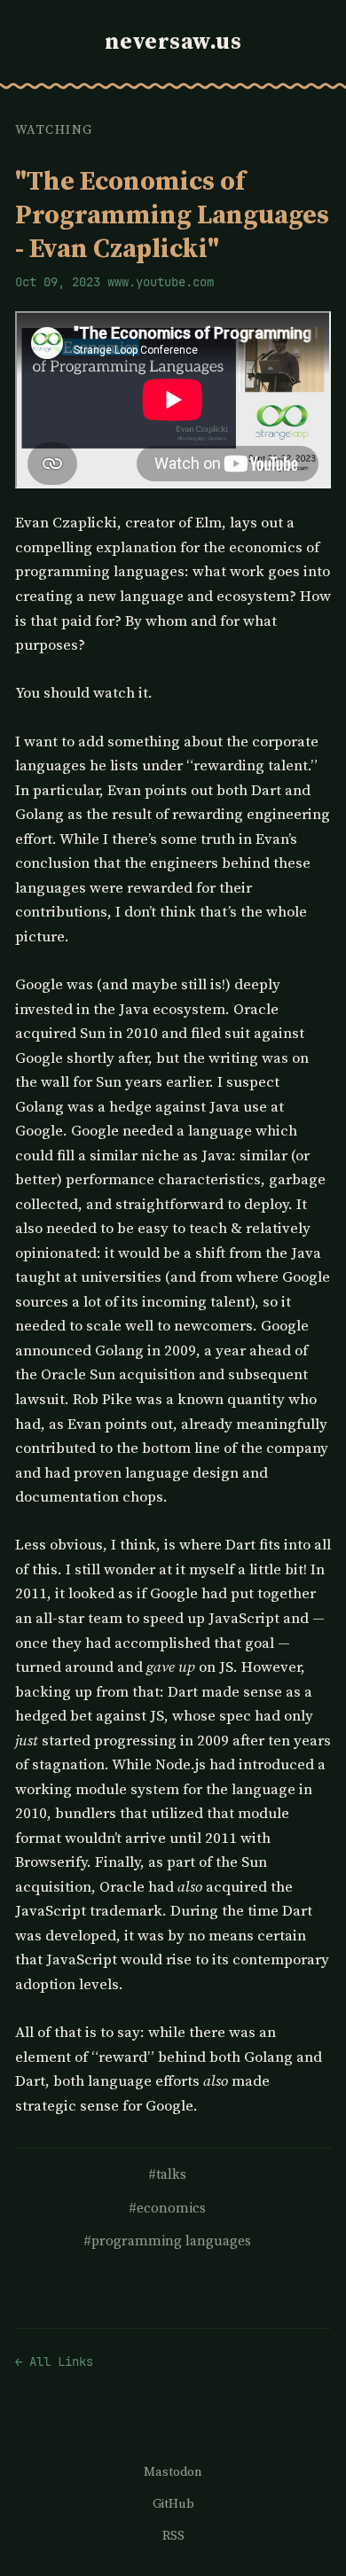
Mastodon (173, 2471)
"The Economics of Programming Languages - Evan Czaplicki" (172, 214)
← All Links (54, 2361)
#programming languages (167, 2240)
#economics (167, 2208)
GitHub (173, 2503)
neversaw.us (173, 41)
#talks (167, 2174)
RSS (173, 2535)
